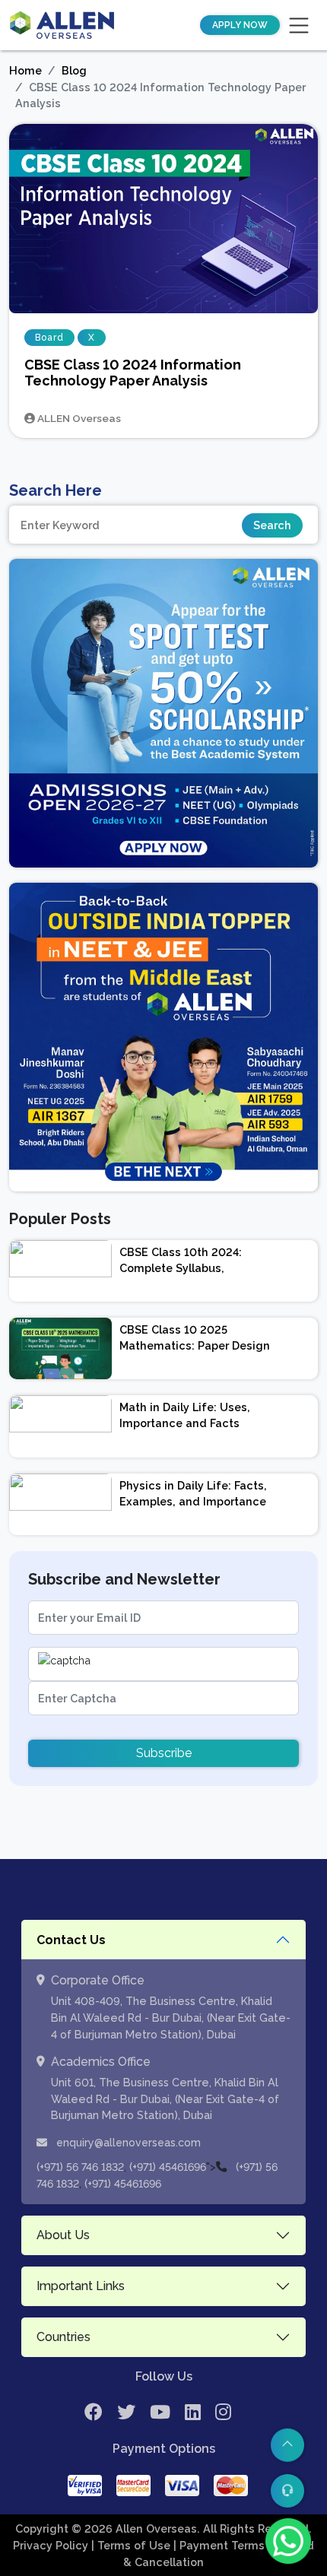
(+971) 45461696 (168, 2167)
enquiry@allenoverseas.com (127, 2143)
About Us (63, 2235)
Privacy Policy (52, 2545)
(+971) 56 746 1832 (80, 2167)
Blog (74, 70)
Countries (63, 2337)
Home (25, 70)
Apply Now (240, 25)
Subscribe (164, 1753)
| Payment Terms (221, 2545)
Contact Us (71, 1940)
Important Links (81, 2286)
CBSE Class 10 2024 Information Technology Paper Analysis (133, 373)
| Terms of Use (132, 2545)
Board (49, 338)
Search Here (56, 490)
